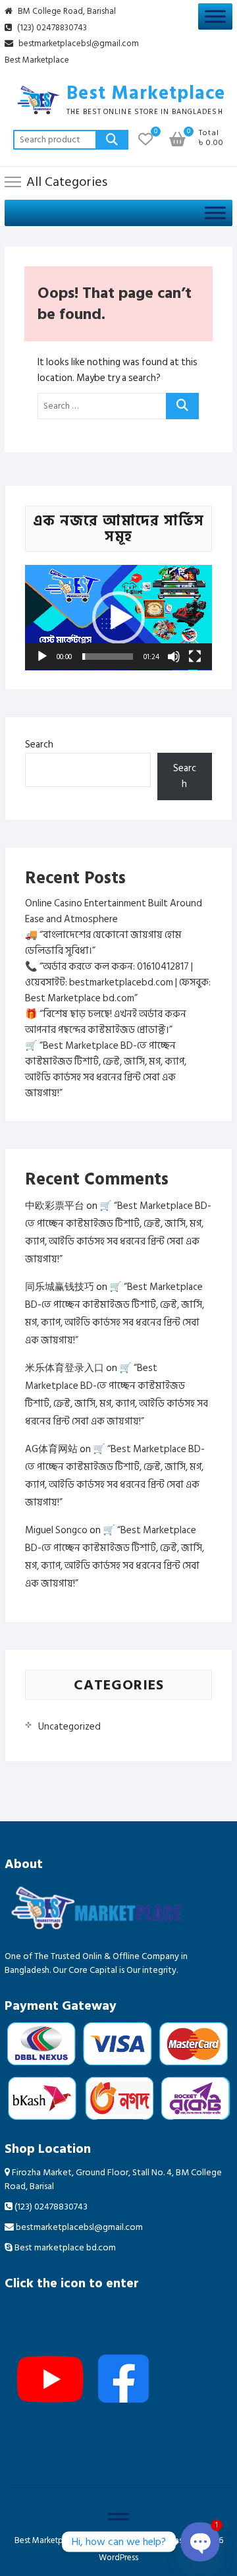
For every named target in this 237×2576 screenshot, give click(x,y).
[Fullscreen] (195, 657)
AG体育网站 (51, 1449)
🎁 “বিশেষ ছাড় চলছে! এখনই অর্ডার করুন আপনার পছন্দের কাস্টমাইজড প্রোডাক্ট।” (106, 1022)
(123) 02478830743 (51, 28)
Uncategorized (69, 1727)
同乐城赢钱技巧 (60, 1287)
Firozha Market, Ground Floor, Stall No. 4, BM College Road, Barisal (113, 2179)
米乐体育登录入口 (65, 1368)
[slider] (108, 657)
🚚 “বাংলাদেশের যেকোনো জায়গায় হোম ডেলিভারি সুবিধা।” (103, 943)
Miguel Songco (56, 1530)
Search (112, 140)
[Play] (42, 657)
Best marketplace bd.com (64, 2247)
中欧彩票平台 (55, 1206)
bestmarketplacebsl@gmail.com (79, 44)
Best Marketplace (37, 61)
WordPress (118, 2558)
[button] (118, 618)
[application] (118, 618)
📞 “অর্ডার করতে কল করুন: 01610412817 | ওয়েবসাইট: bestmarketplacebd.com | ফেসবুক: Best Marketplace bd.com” (118, 982)
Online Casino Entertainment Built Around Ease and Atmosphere (114, 911)
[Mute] (174, 657)
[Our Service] (215, 16)
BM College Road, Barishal (66, 12)
